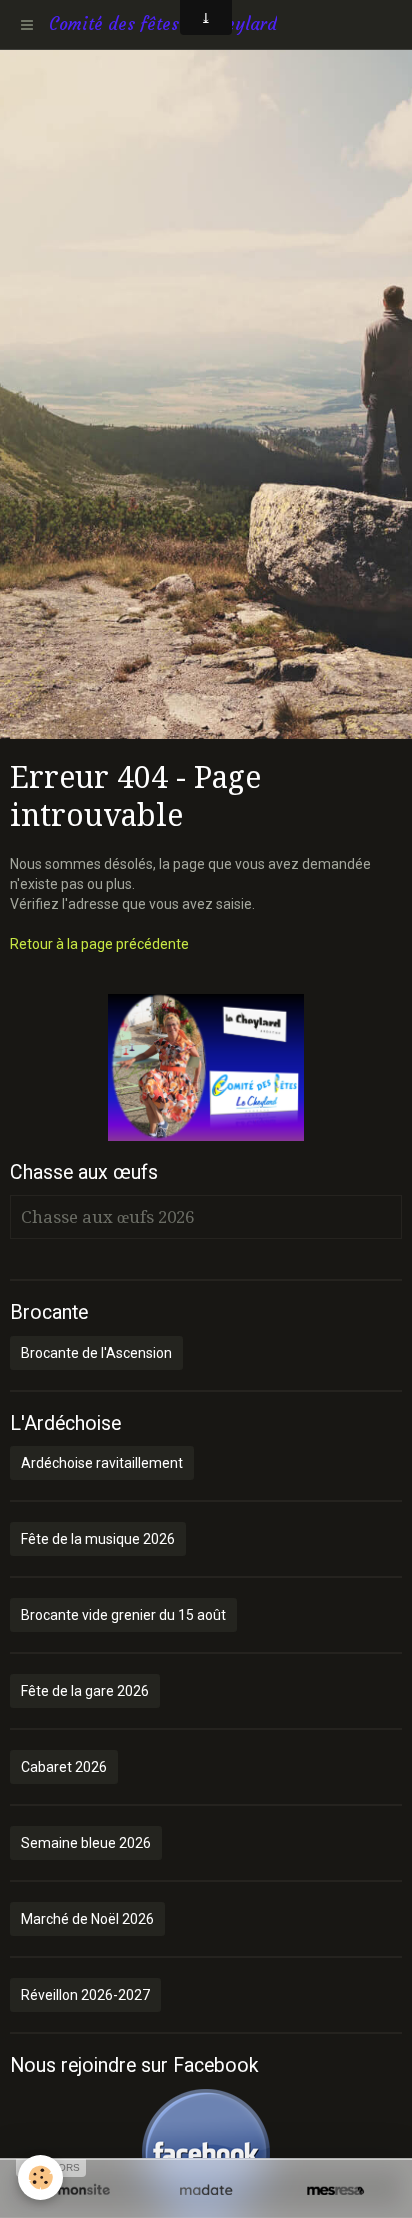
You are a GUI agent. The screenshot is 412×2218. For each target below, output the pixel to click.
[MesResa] (335, 2190)
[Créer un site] (76, 2190)
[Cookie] (40, 2177)
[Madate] (205, 2190)
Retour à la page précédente (99, 944)
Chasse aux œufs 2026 (107, 1217)
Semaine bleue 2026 (86, 1843)
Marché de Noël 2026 (87, 1919)
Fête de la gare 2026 (85, 1691)
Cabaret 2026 (64, 1767)
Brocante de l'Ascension (96, 1353)
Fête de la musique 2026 (98, 1539)
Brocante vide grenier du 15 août (123, 1615)
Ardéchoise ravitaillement (102, 1463)
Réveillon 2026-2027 (85, 1995)
